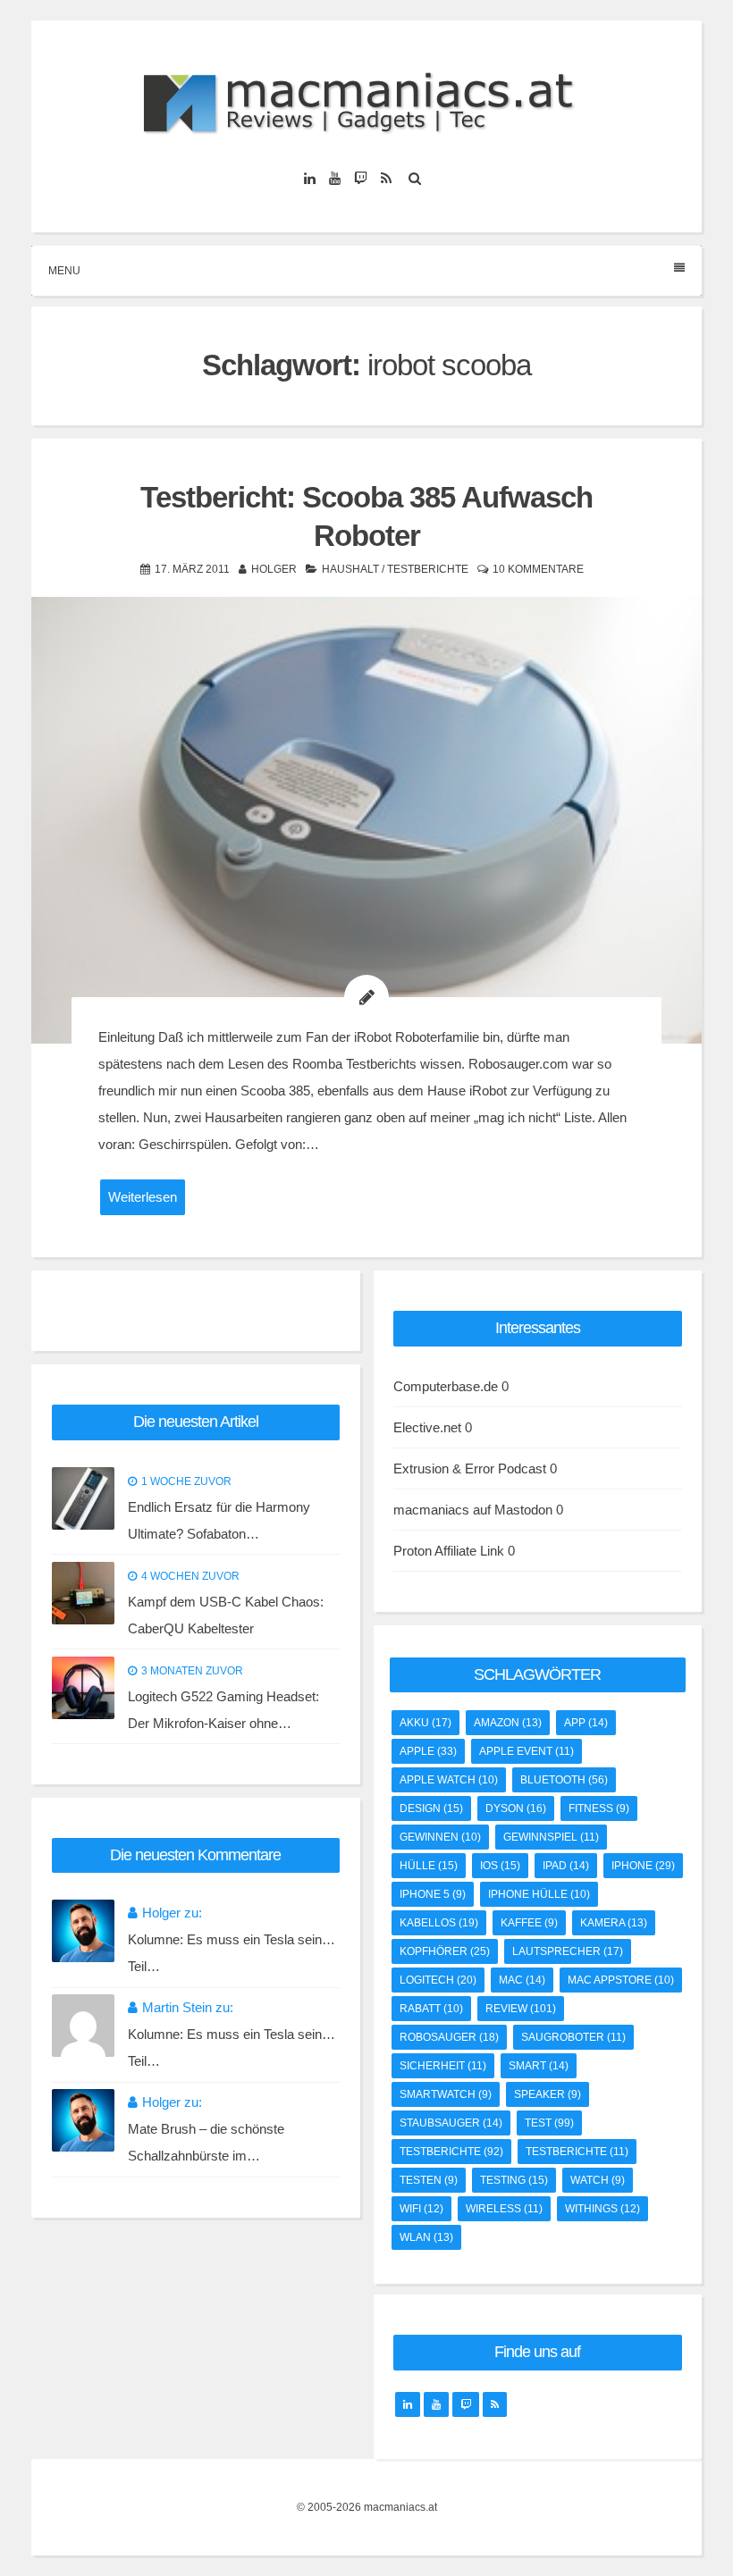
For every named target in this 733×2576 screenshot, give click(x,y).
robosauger (449, 2037)
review (521, 2009)
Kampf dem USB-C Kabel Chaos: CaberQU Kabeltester (226, 1615)
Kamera (614, 1923)
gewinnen (440, 1837)
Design (431, 1808)
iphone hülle (539, 1894)
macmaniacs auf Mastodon (473, 1510)
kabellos (439, 1923)
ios (500, 1866)
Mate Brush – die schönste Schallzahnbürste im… (206, 2142)
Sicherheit (443, 2066)
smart (539, 2066)
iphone (643, 1866)
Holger (274, 569)
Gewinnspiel (551, 1837)
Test (549, 2123)
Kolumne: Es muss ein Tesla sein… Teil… (232, 1953)
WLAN (426, 2237)
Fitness (599, 1808)
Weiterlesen (143, 1197)
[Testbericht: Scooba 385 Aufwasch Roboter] (366, 820)
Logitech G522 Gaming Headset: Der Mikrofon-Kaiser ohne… (223, 1710)
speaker (548, 2094)
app (586, 1723)
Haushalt (350, 569)
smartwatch (446, 2094)
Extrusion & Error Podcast (470, 1468)
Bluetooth (564, 1780)
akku (425, 1723)
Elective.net (427, 1427)
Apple (428, 1751)
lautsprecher (568, 1951)
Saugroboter (573, 2037)
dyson (516, 1808)
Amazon (508, 1723)
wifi (421, 2209)
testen (429, 2180)
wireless (504, 2209)
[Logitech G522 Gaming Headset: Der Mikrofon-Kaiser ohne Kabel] (83, 1688)
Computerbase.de (446, 1386)
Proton (413, 1551)
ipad (566, 1866)
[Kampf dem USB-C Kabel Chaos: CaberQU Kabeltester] (83, 1593)
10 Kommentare (538, 569)
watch (598, 2180)
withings (602, 2209)
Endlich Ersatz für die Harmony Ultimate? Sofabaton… (219, 1520)
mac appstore (621, 1980)
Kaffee (529, 1923)
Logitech (438, 1980)
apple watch (449, 1780)
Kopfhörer (445, 1951)
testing (514, 2180)
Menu (64, 271)
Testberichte (428, 569)
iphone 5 (433, 1894)
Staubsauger (451, 2123)
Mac (522, 1980)
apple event (527, 1751)
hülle (429, 1866)
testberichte (451, 2152)
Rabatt (431, 2009)
